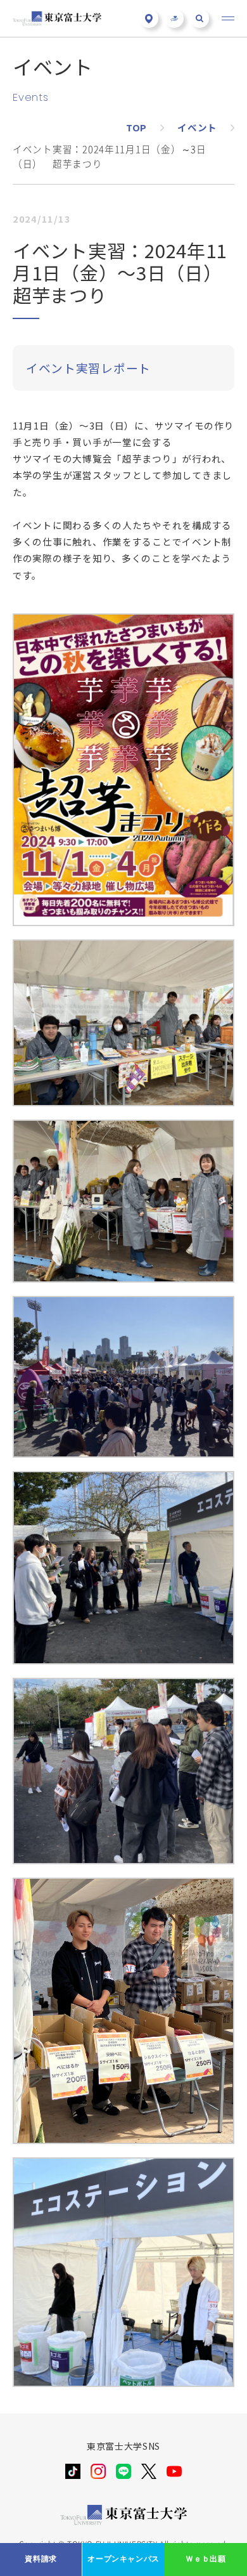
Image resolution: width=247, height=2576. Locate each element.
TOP (136, 127)
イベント (197, 127)
